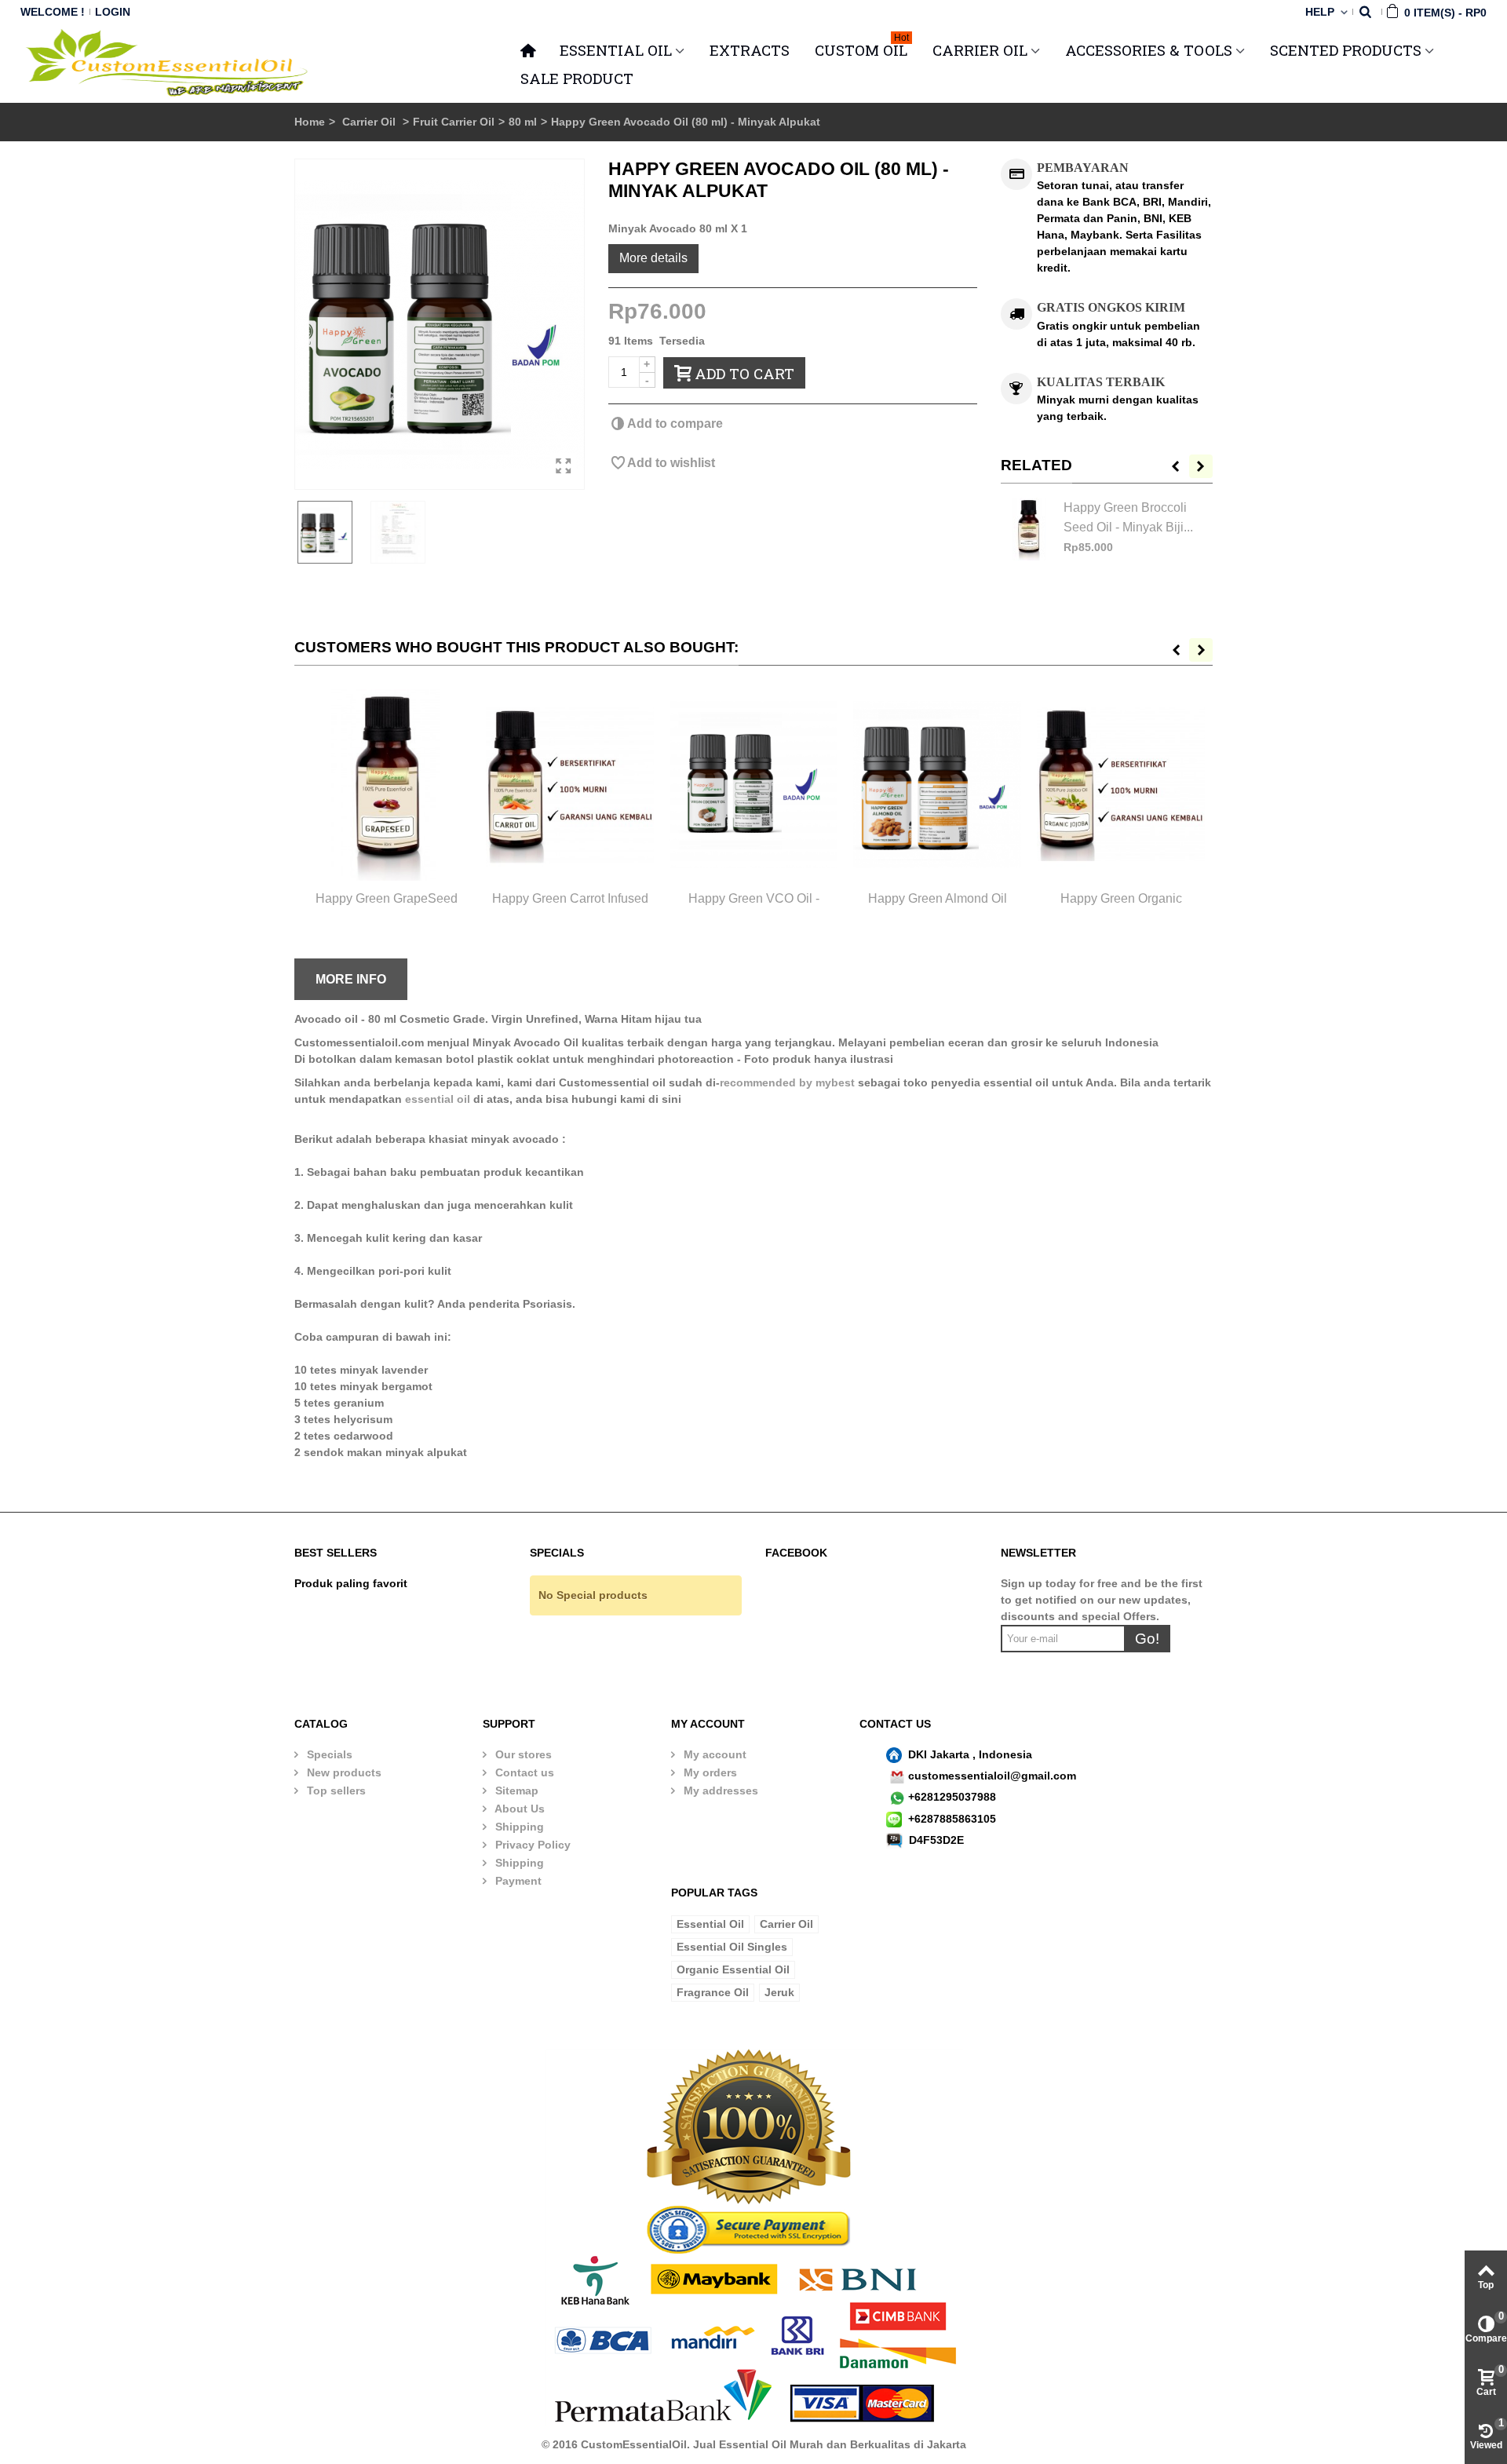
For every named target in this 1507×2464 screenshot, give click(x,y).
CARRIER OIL (980, 50)
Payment (517, 1881)
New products (343, 1772)
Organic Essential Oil (733, 1969)
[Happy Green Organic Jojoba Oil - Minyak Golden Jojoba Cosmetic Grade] (1121, 785)
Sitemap (515, 1791)
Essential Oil (710, 1924)
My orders (709, 1772)
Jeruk (779, 1992)
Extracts (750, 50)
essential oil (438, 1099)
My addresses (719, 1791)
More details (653, 257)
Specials (328, 1754)
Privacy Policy (531, 1845)
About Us (518, 1809)
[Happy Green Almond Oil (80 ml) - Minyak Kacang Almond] (937, 785)
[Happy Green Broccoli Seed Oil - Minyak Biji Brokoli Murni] (1028, 529)
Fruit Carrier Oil (454, 122)
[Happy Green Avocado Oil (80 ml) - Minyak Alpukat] (440, 324)
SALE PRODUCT (577, 78)
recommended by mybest (787, 1082)
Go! (1147, 1639)
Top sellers (335, 1791)
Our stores (522, 1754)
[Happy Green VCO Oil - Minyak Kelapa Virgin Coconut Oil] (753, 785)
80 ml (523, 122)
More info (351, 979)
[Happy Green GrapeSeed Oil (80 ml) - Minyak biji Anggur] (386, 785)
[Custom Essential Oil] (168, 63)
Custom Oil (862, 48)
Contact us (523, 1772)
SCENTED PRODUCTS (1346, 50)
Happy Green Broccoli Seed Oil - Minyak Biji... (1128, 517)
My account (713, 1754)
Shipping (518, 1827)
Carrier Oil (370, 122)
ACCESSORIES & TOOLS (1149, 50)
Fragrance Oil (713, 1992)
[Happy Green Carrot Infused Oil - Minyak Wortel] (570, 785)
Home (310, 122)
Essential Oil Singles (732, 1947)
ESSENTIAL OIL (616, 50)
